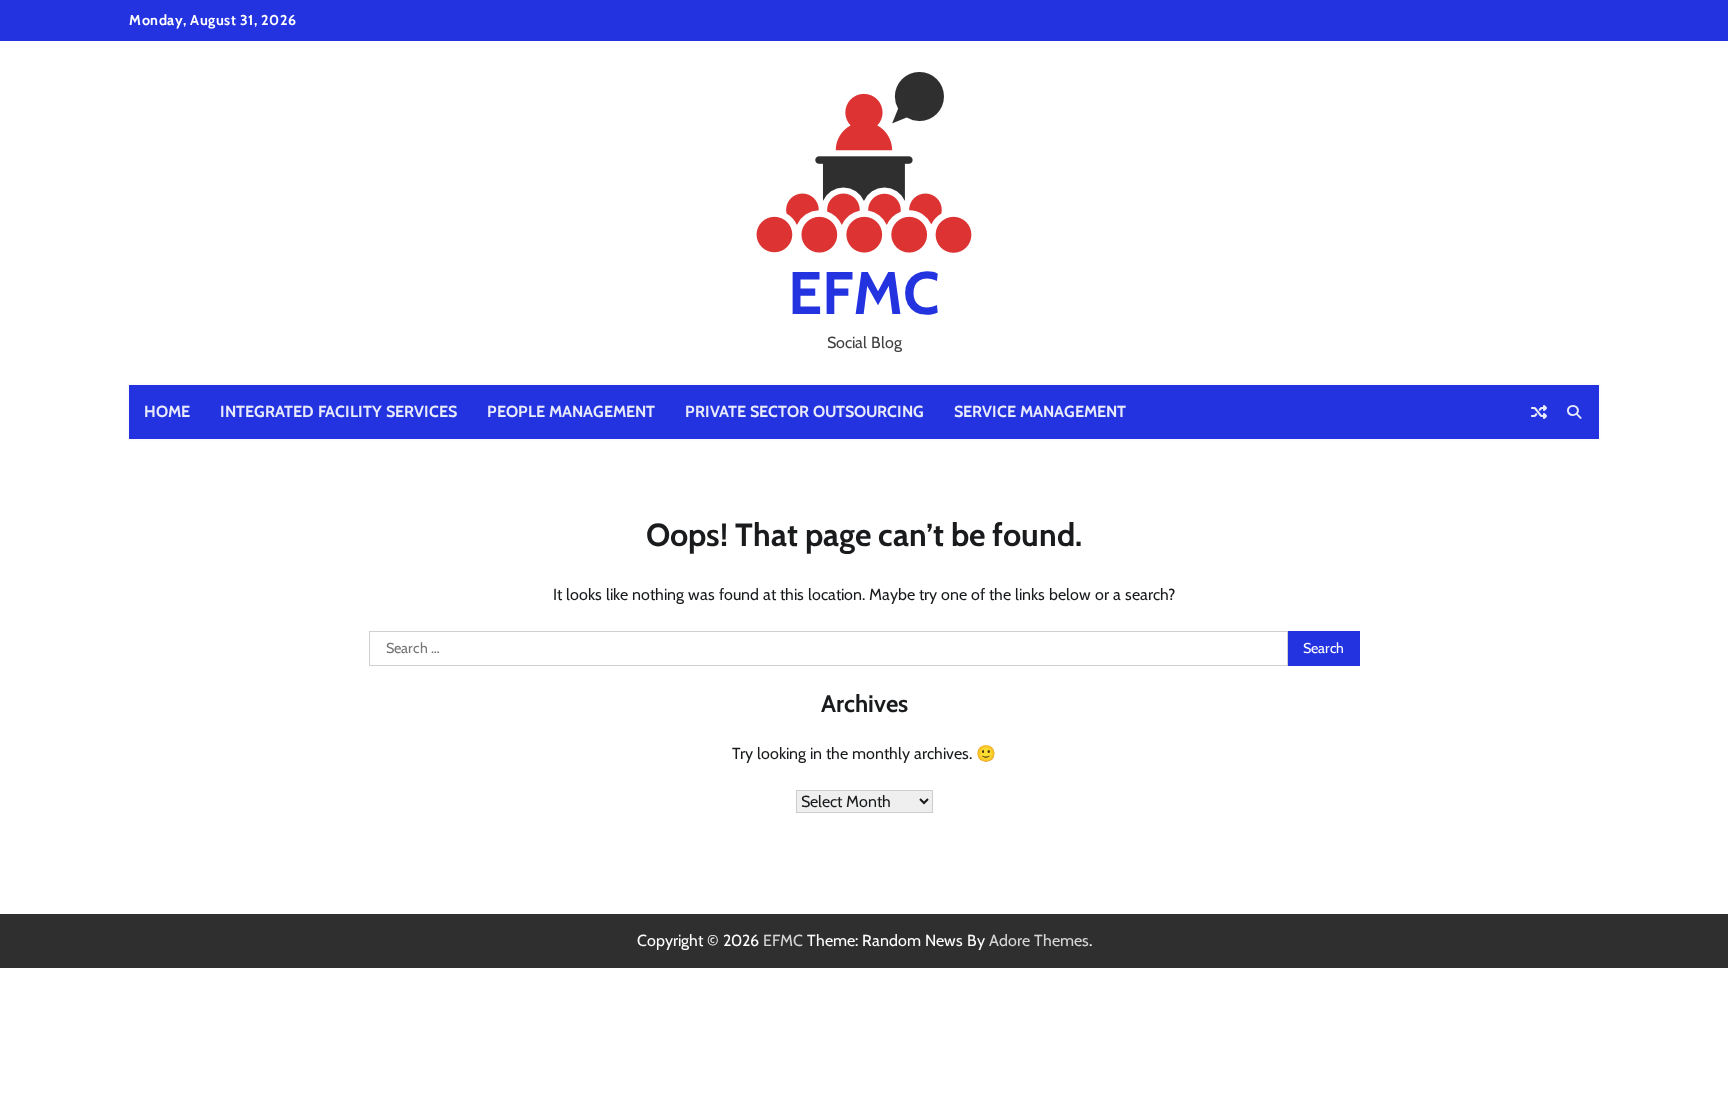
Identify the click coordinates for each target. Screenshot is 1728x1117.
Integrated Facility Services (338, 411)
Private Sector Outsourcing (804, 411)
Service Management (1040, 411)
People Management (571, 411)
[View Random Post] (1539, 412)
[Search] (1574, 412)
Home (167, 411)
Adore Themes (1039, 940)
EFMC (864, 292)
